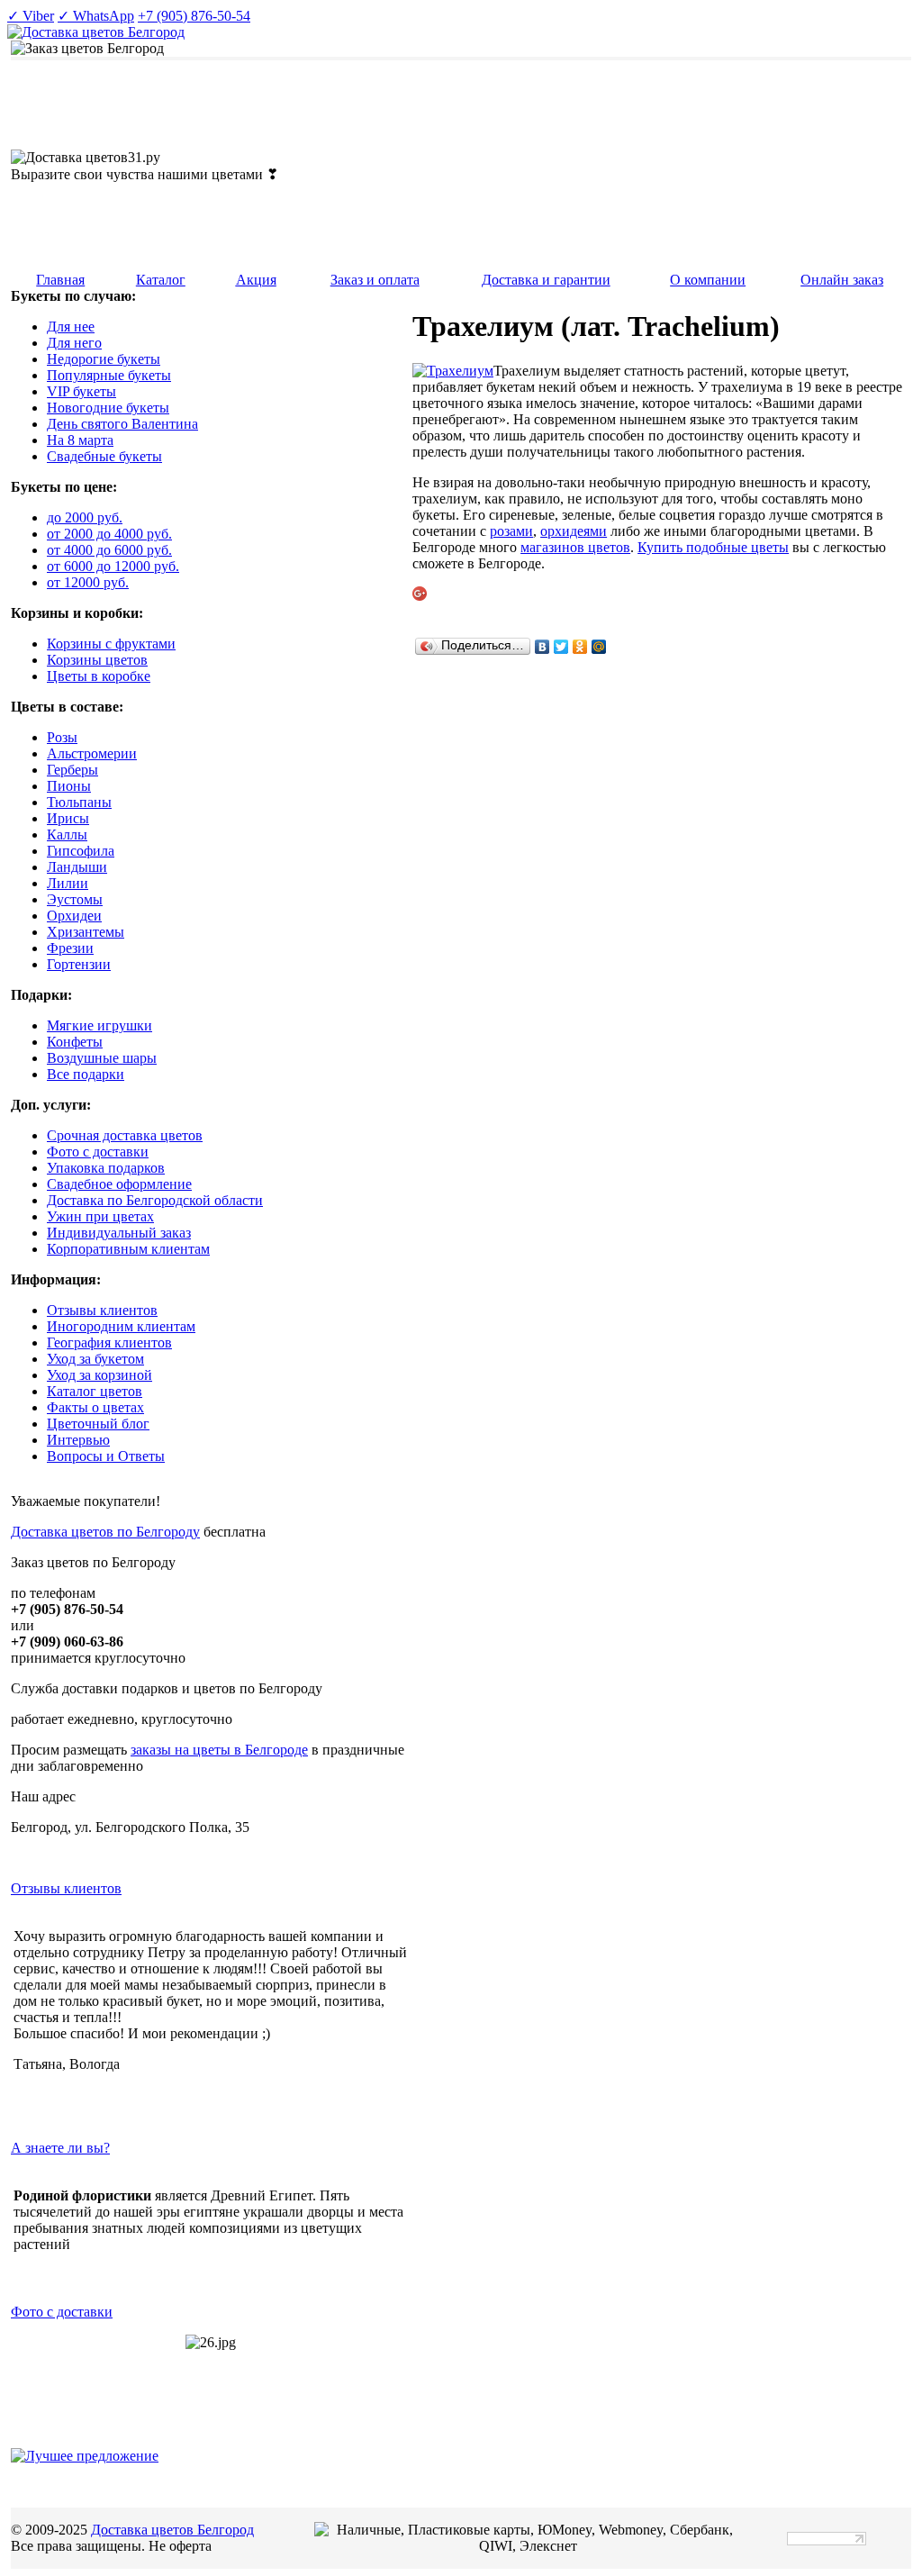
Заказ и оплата (375, 280)
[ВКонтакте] (542, 647)
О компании (708, 280)
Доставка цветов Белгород (172, 2530)
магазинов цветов (575, 547)
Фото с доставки (62, 2312)
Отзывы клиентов (66, 1888)
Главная (60, 280)
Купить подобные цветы (713, 547)
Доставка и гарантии (546, 280)
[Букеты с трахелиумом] (453, 371)
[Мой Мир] (599, 647)
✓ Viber (31, 16)
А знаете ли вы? (60, 2148)
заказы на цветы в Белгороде (219, 1750)
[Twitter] (561, 647)
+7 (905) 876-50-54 (194, 16)
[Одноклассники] (580, 647)
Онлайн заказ (842, 280)
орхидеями (574, 531)
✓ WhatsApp (96, 16)
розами (511, 531)
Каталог (161, 280)
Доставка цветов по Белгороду (105, 1532)
